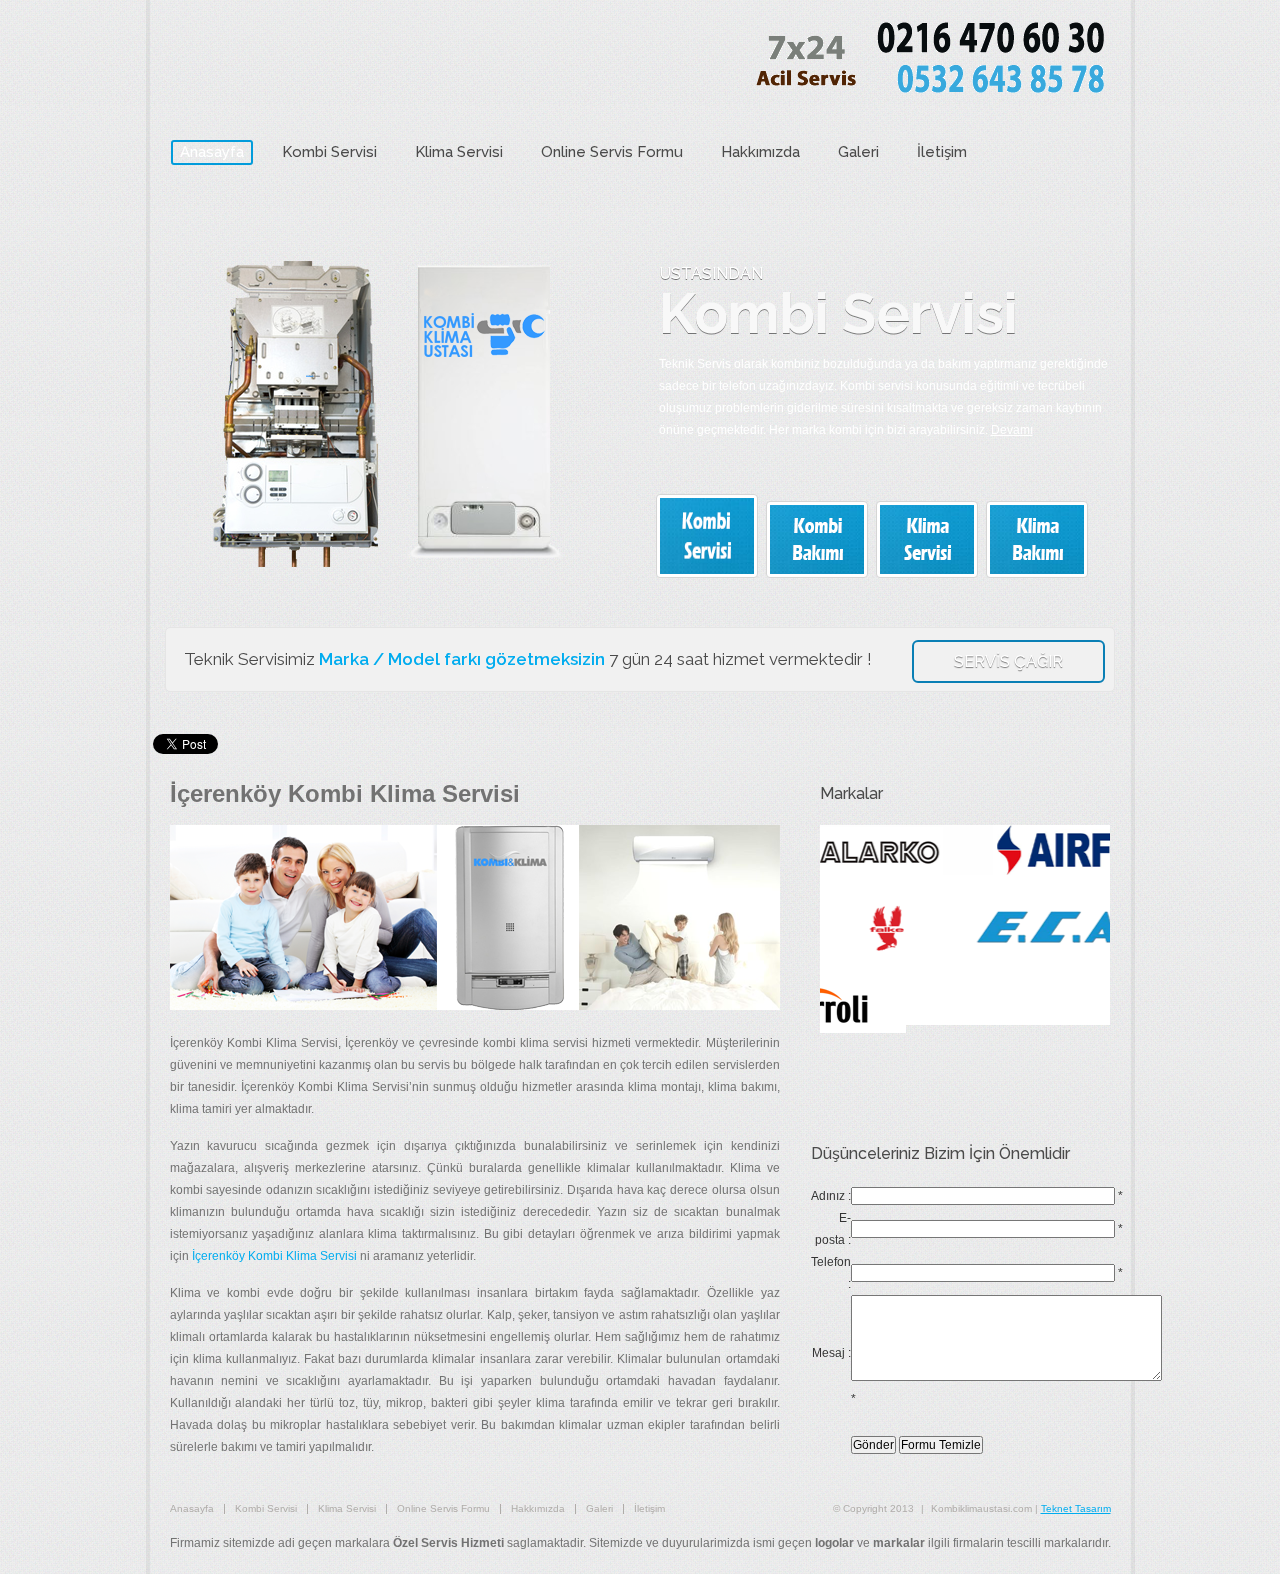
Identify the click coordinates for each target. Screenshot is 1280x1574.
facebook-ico (1050, 218)
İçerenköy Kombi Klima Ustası (344, 64)
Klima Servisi (459, 152)
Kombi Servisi (329, 152)
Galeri (858, 152)
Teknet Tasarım (1076, 1508)
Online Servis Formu (612, 152)
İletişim (942, 152)
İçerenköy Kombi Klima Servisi (274, 1256)
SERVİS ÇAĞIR (1008, 661)
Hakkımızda (760, 152)
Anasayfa (212, 152)
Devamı (1012, 430)
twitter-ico (1087, 218)
